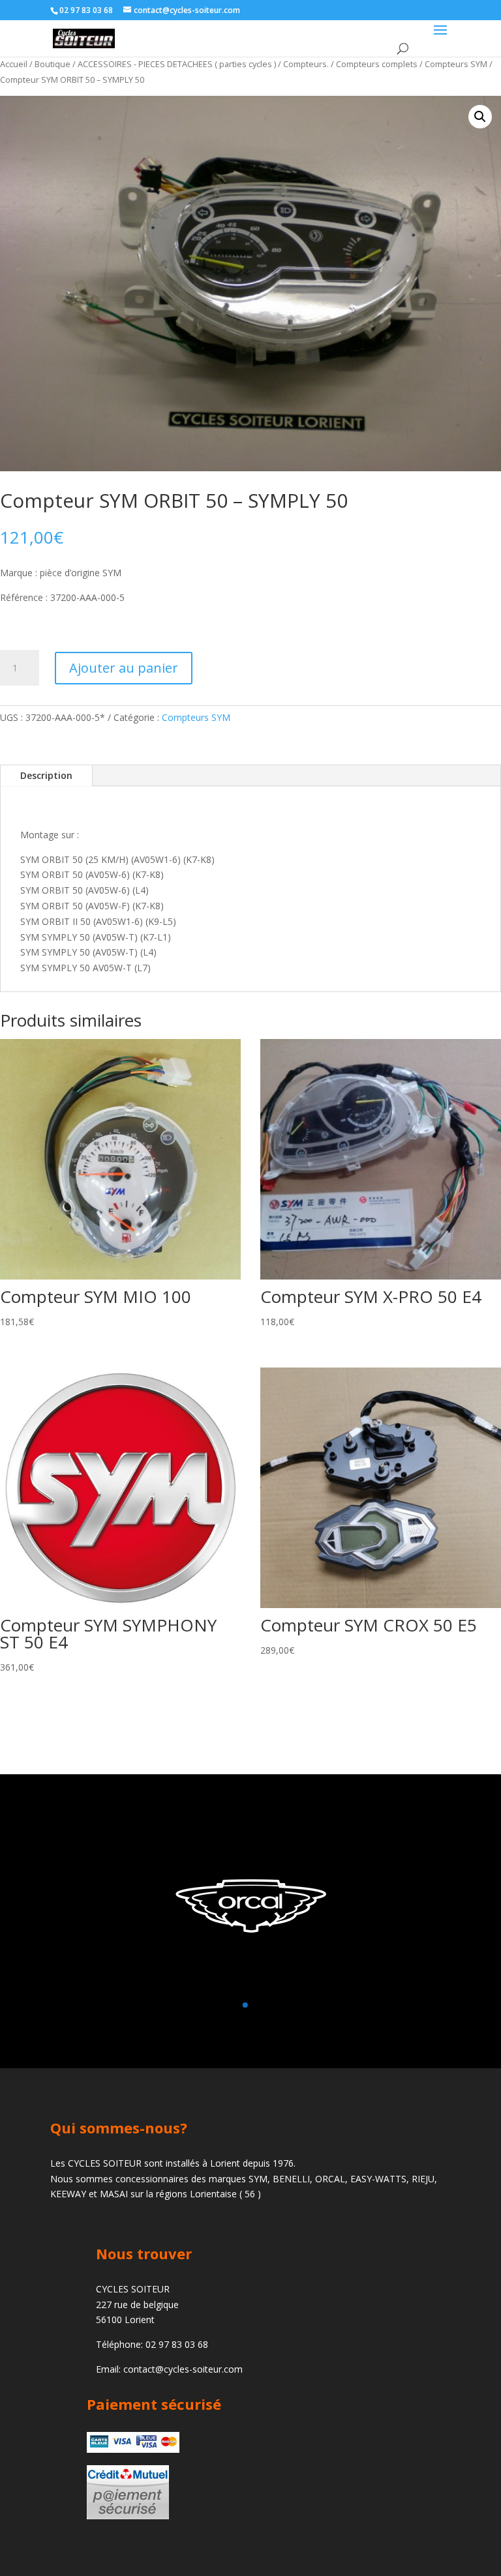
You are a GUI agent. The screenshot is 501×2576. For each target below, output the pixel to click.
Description (46, 775)
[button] (480, 117)
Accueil (14, 64)
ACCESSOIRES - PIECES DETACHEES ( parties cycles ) (177, 64)
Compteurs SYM (456, 64)
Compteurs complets (377, 64)
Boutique (53, 64)
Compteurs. (306, 64)
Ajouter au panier (124, 668)
